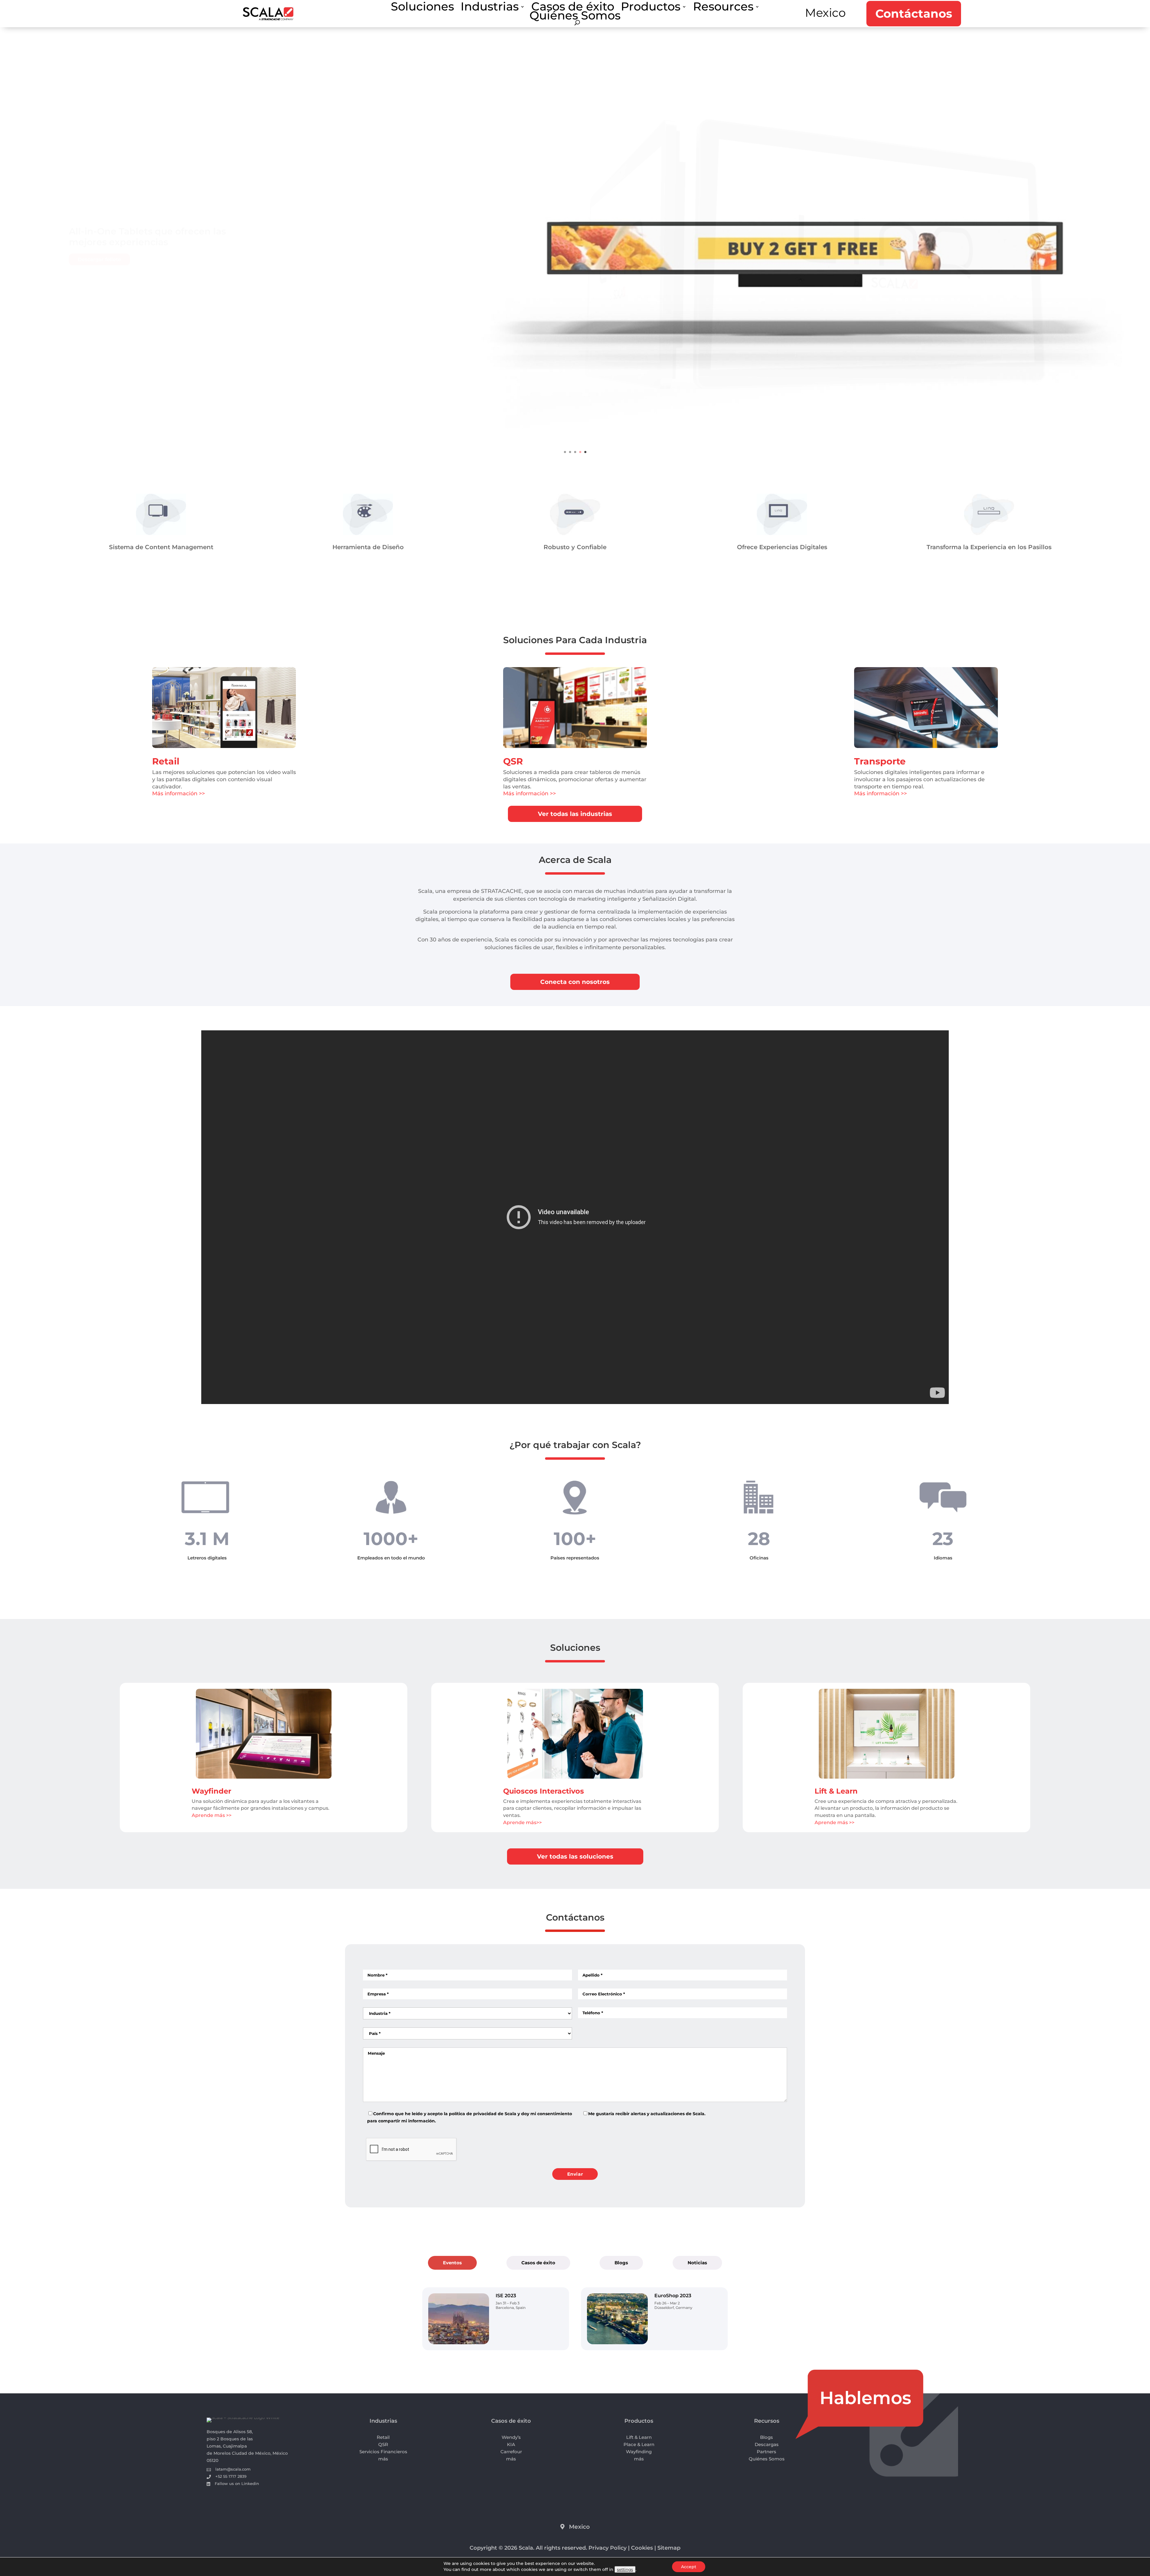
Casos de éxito (573, 8)
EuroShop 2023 (673, 2296)
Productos (651, 8)
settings (625, 2569)
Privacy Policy (607, 2548)
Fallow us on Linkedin (237, 2483)
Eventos (452, 2263)
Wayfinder (211, 1791)
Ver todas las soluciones (575, 1856)
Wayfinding (639, 2452)
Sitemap (669, 2548)
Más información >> (178, 793)
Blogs (621, 2263)
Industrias (490, 8)
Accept (689, 2567)
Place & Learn (639, 2444)
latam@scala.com (233, 2469)
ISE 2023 (506, 2296)
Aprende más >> (212, 1815)
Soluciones (422, 8)
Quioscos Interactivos (544, 1791)
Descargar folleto (99, 257)
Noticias (697, 2263)
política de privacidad (473, 2114)
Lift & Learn (836, 1791)
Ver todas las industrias (575, 814)
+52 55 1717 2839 (231, 2476)
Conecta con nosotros (575, 982)
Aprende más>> (522, 1822)
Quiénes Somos (575, 17)
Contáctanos (914, 14)
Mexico (825, 13)
